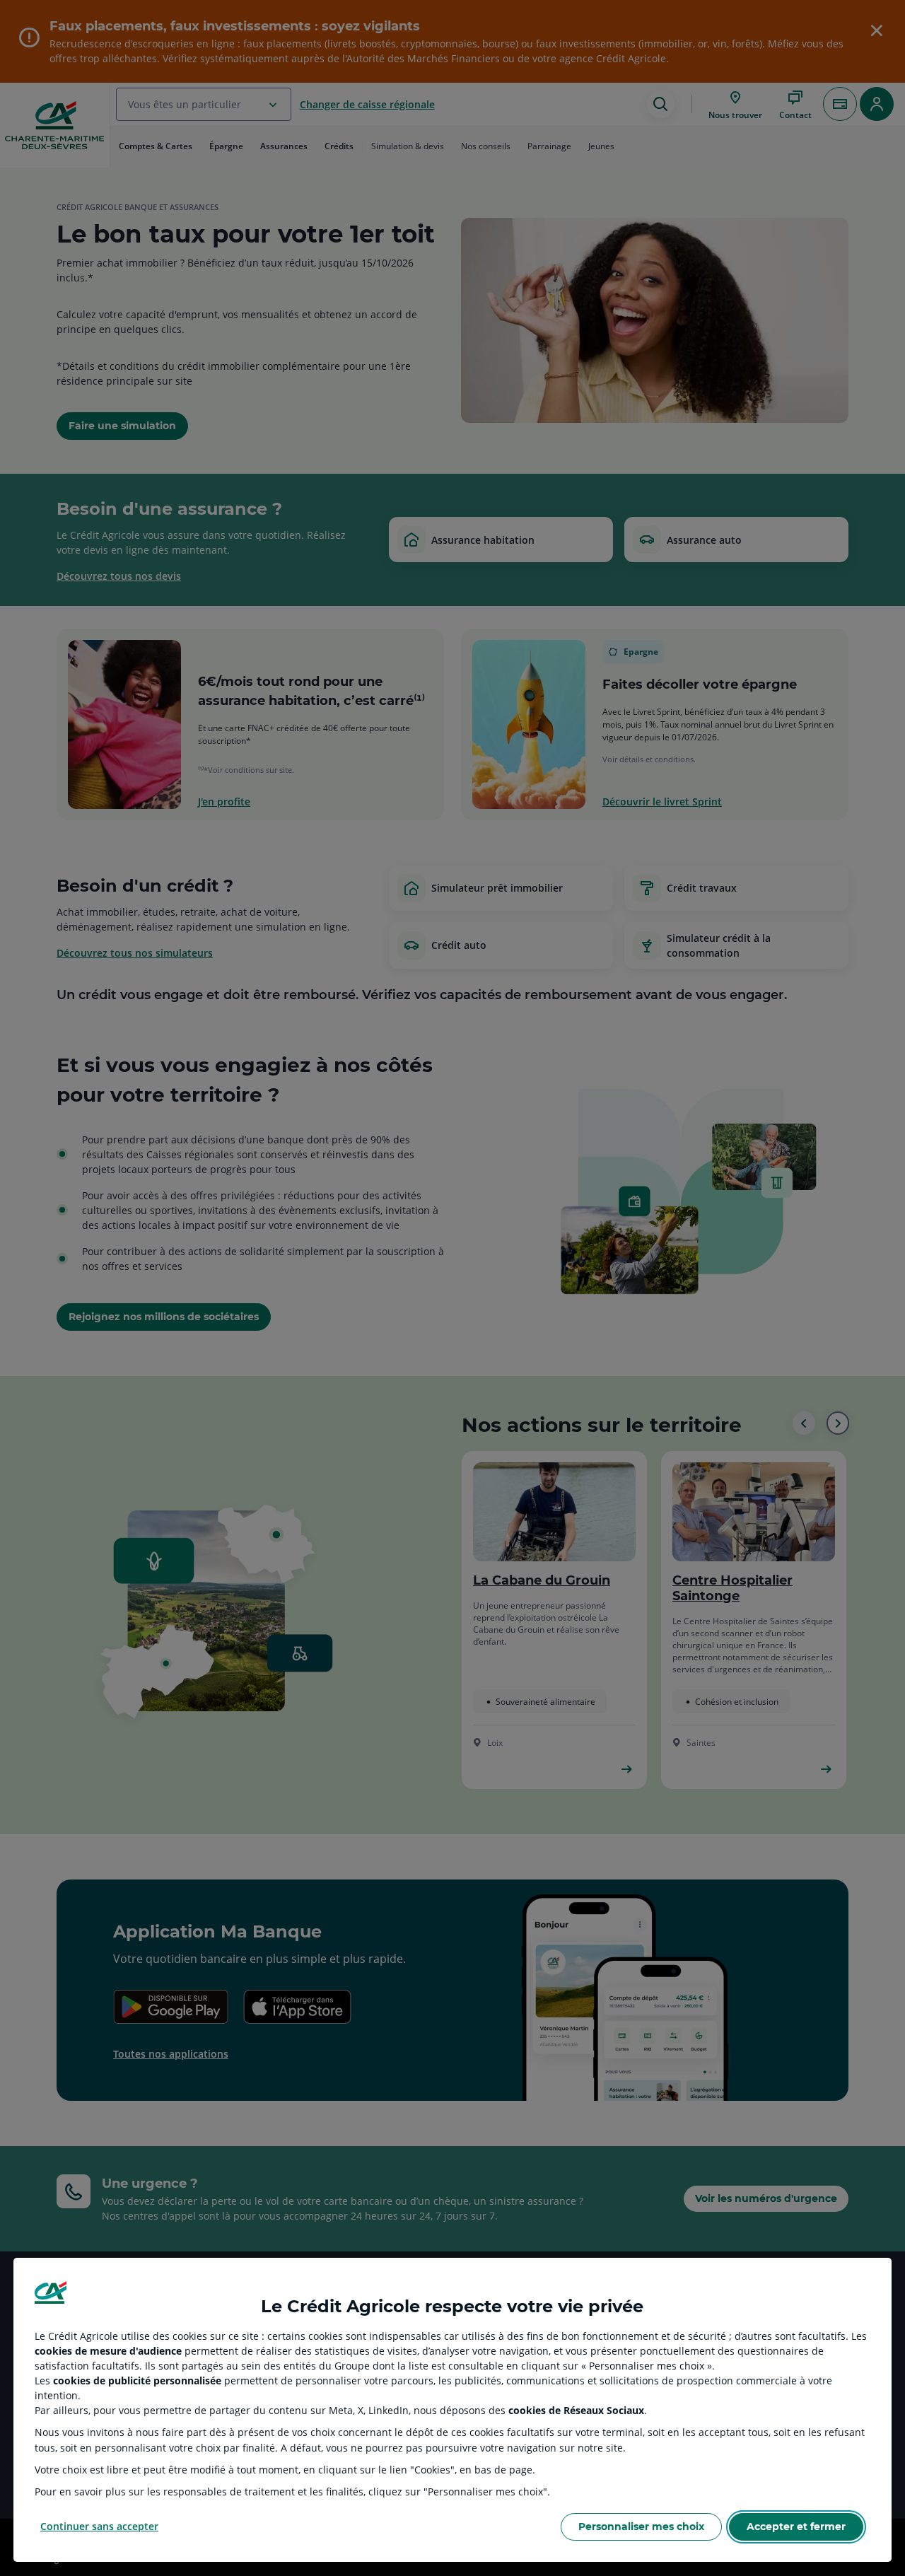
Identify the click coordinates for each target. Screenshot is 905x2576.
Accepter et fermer (796, 2527)
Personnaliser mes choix (641, 2527)
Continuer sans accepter (99, 2526)
